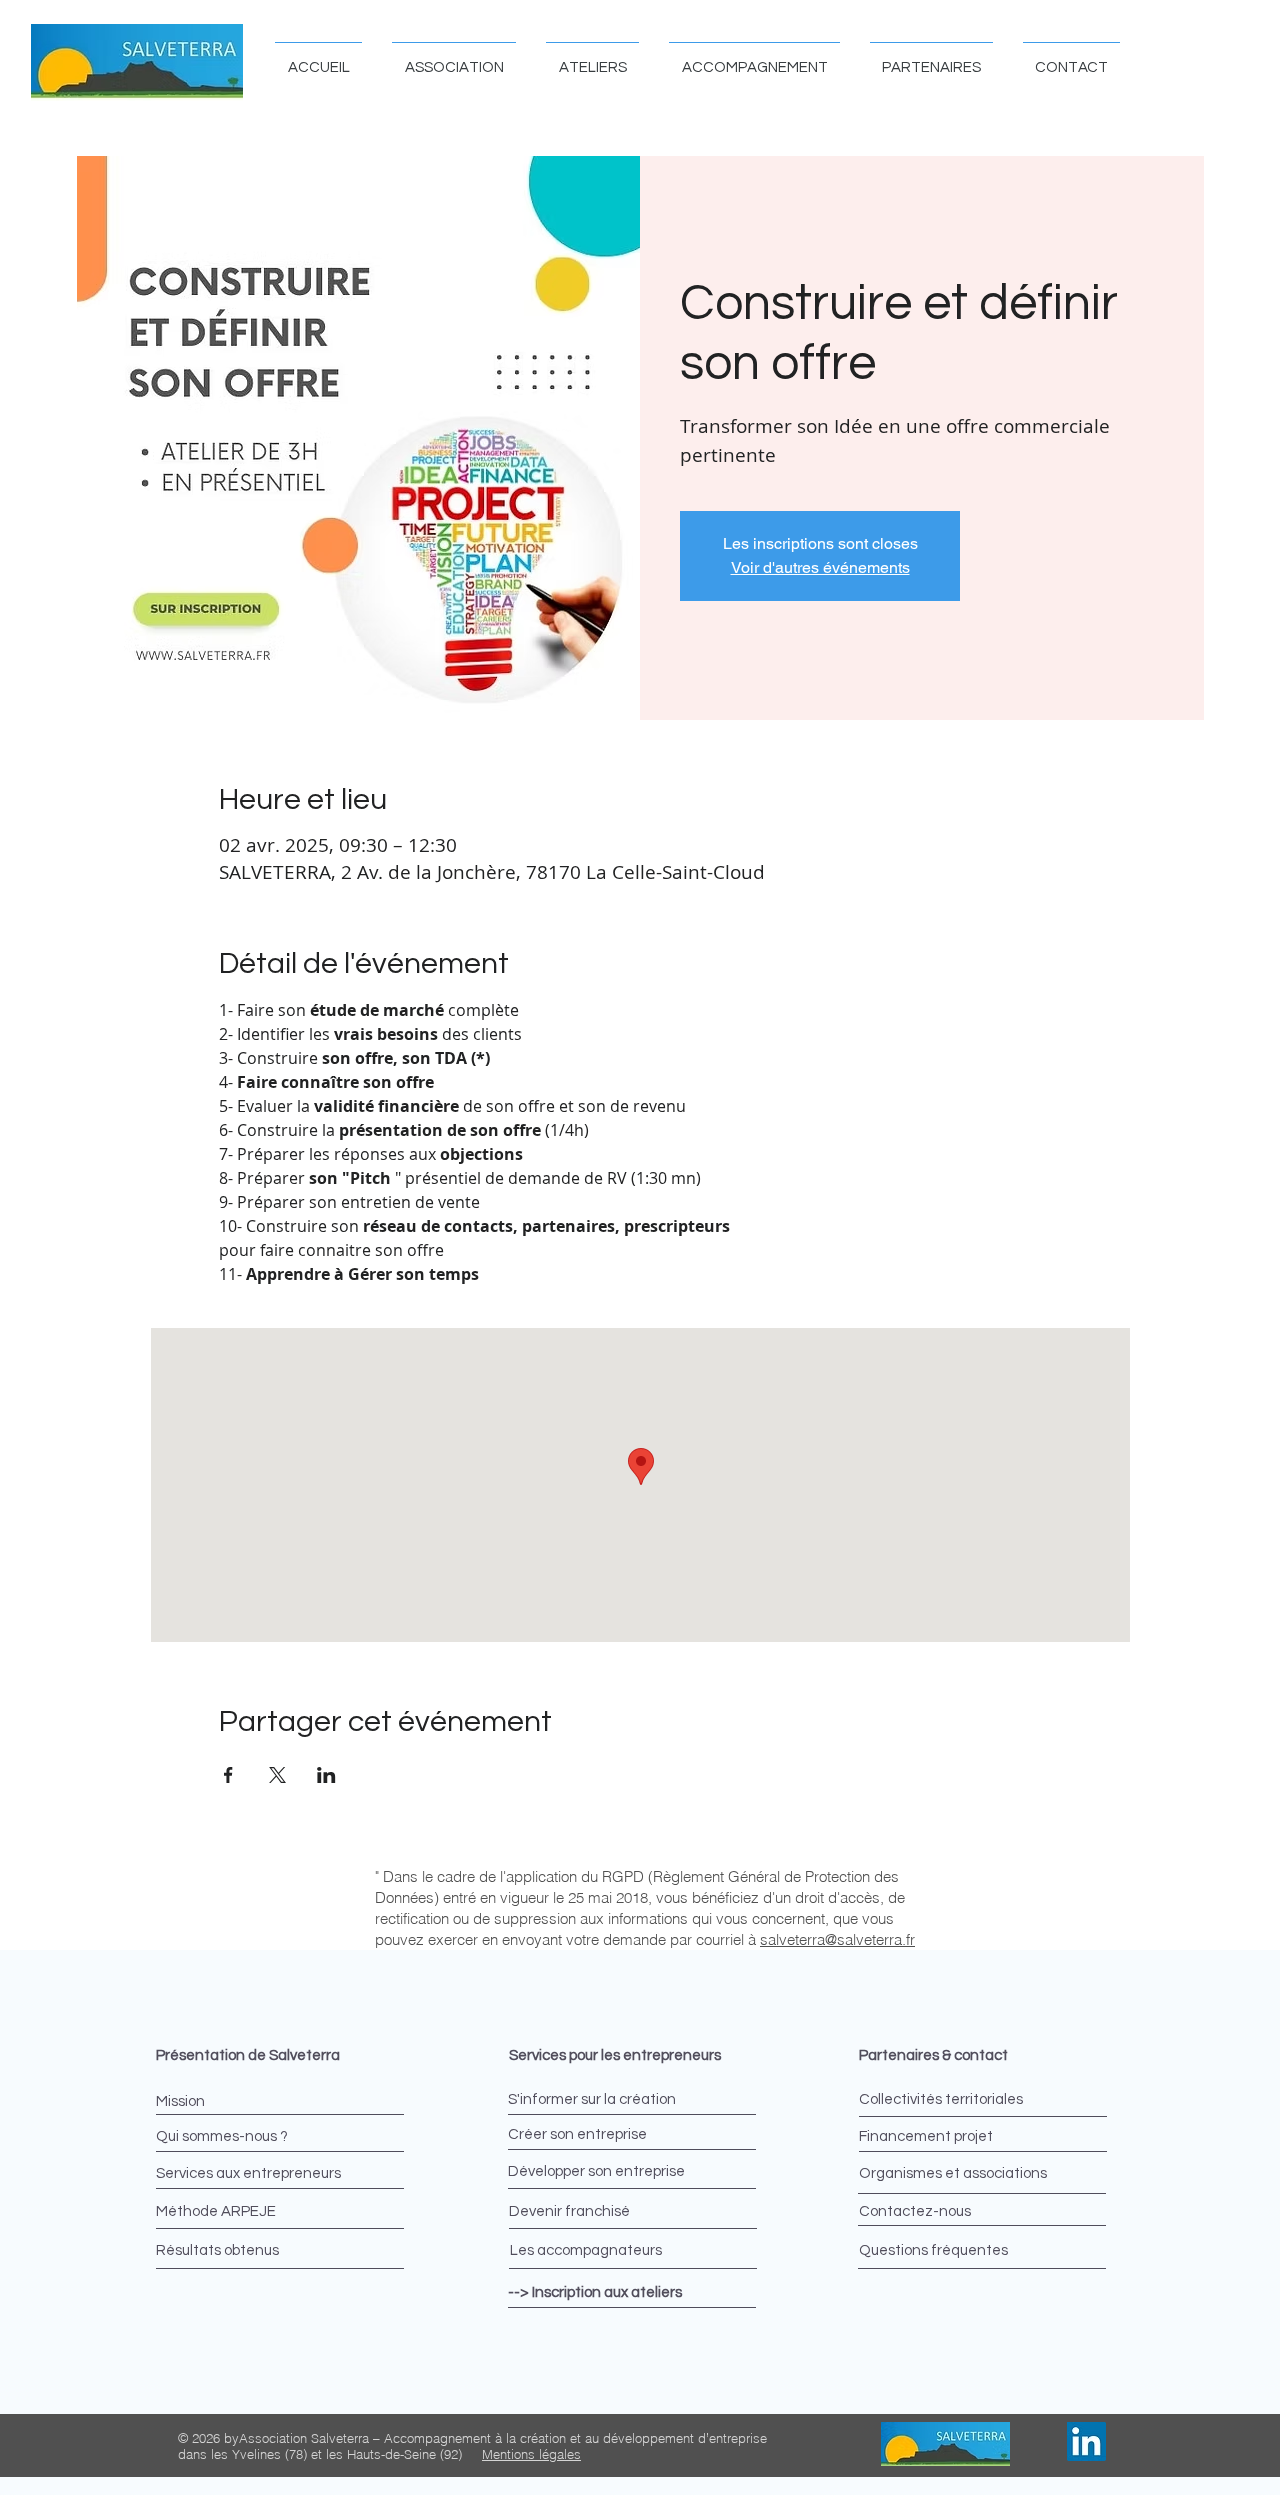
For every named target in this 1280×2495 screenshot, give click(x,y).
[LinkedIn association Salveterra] (1086, 2441)
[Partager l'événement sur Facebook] (228, 1775)
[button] (454, 58)
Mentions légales (531, 2454)
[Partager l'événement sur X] (277, 1775)
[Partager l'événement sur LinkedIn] (326, 1775)
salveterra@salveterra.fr (837, 1939)
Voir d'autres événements (820, 567)
